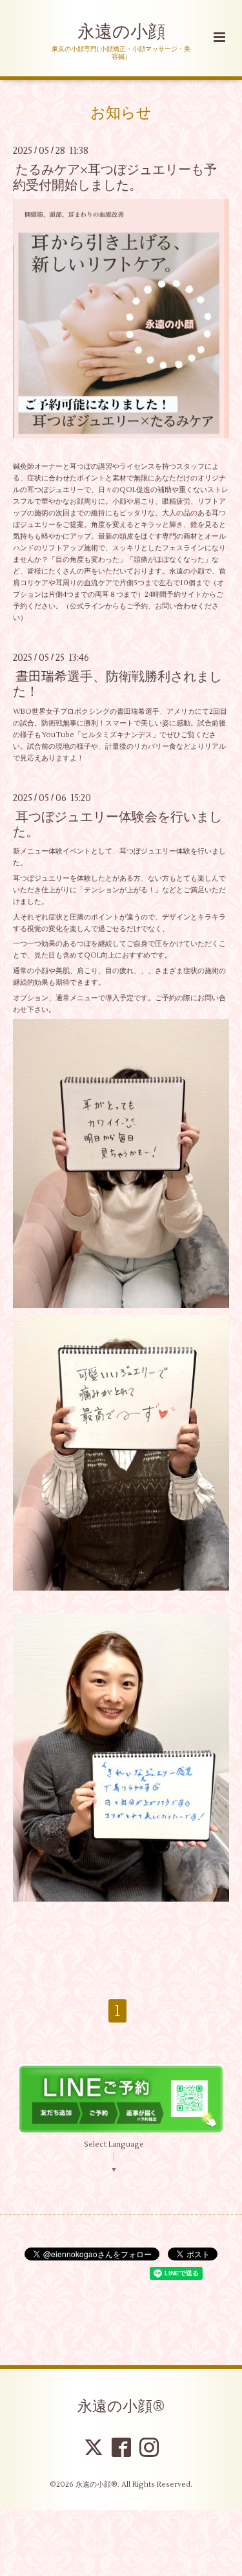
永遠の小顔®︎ (121, 2407)
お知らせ (121, 113)
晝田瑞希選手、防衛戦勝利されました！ (117, 684)
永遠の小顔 (121, 32)
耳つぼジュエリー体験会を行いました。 (117, 824)
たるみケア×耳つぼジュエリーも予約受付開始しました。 (115, 177)
